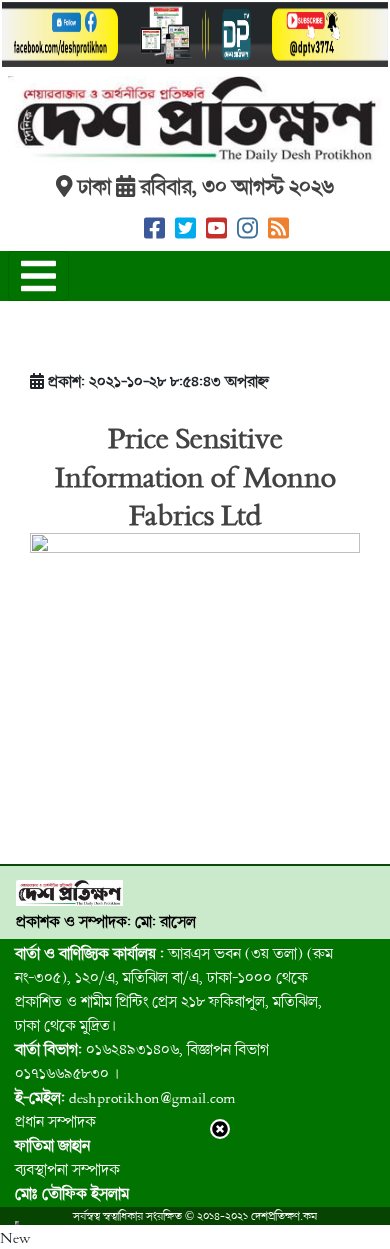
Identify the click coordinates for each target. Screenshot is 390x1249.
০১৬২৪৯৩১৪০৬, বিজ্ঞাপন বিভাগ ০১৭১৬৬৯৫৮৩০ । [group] (142, 1061)
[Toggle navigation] (38, 276)
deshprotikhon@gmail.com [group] (125, 1097)
